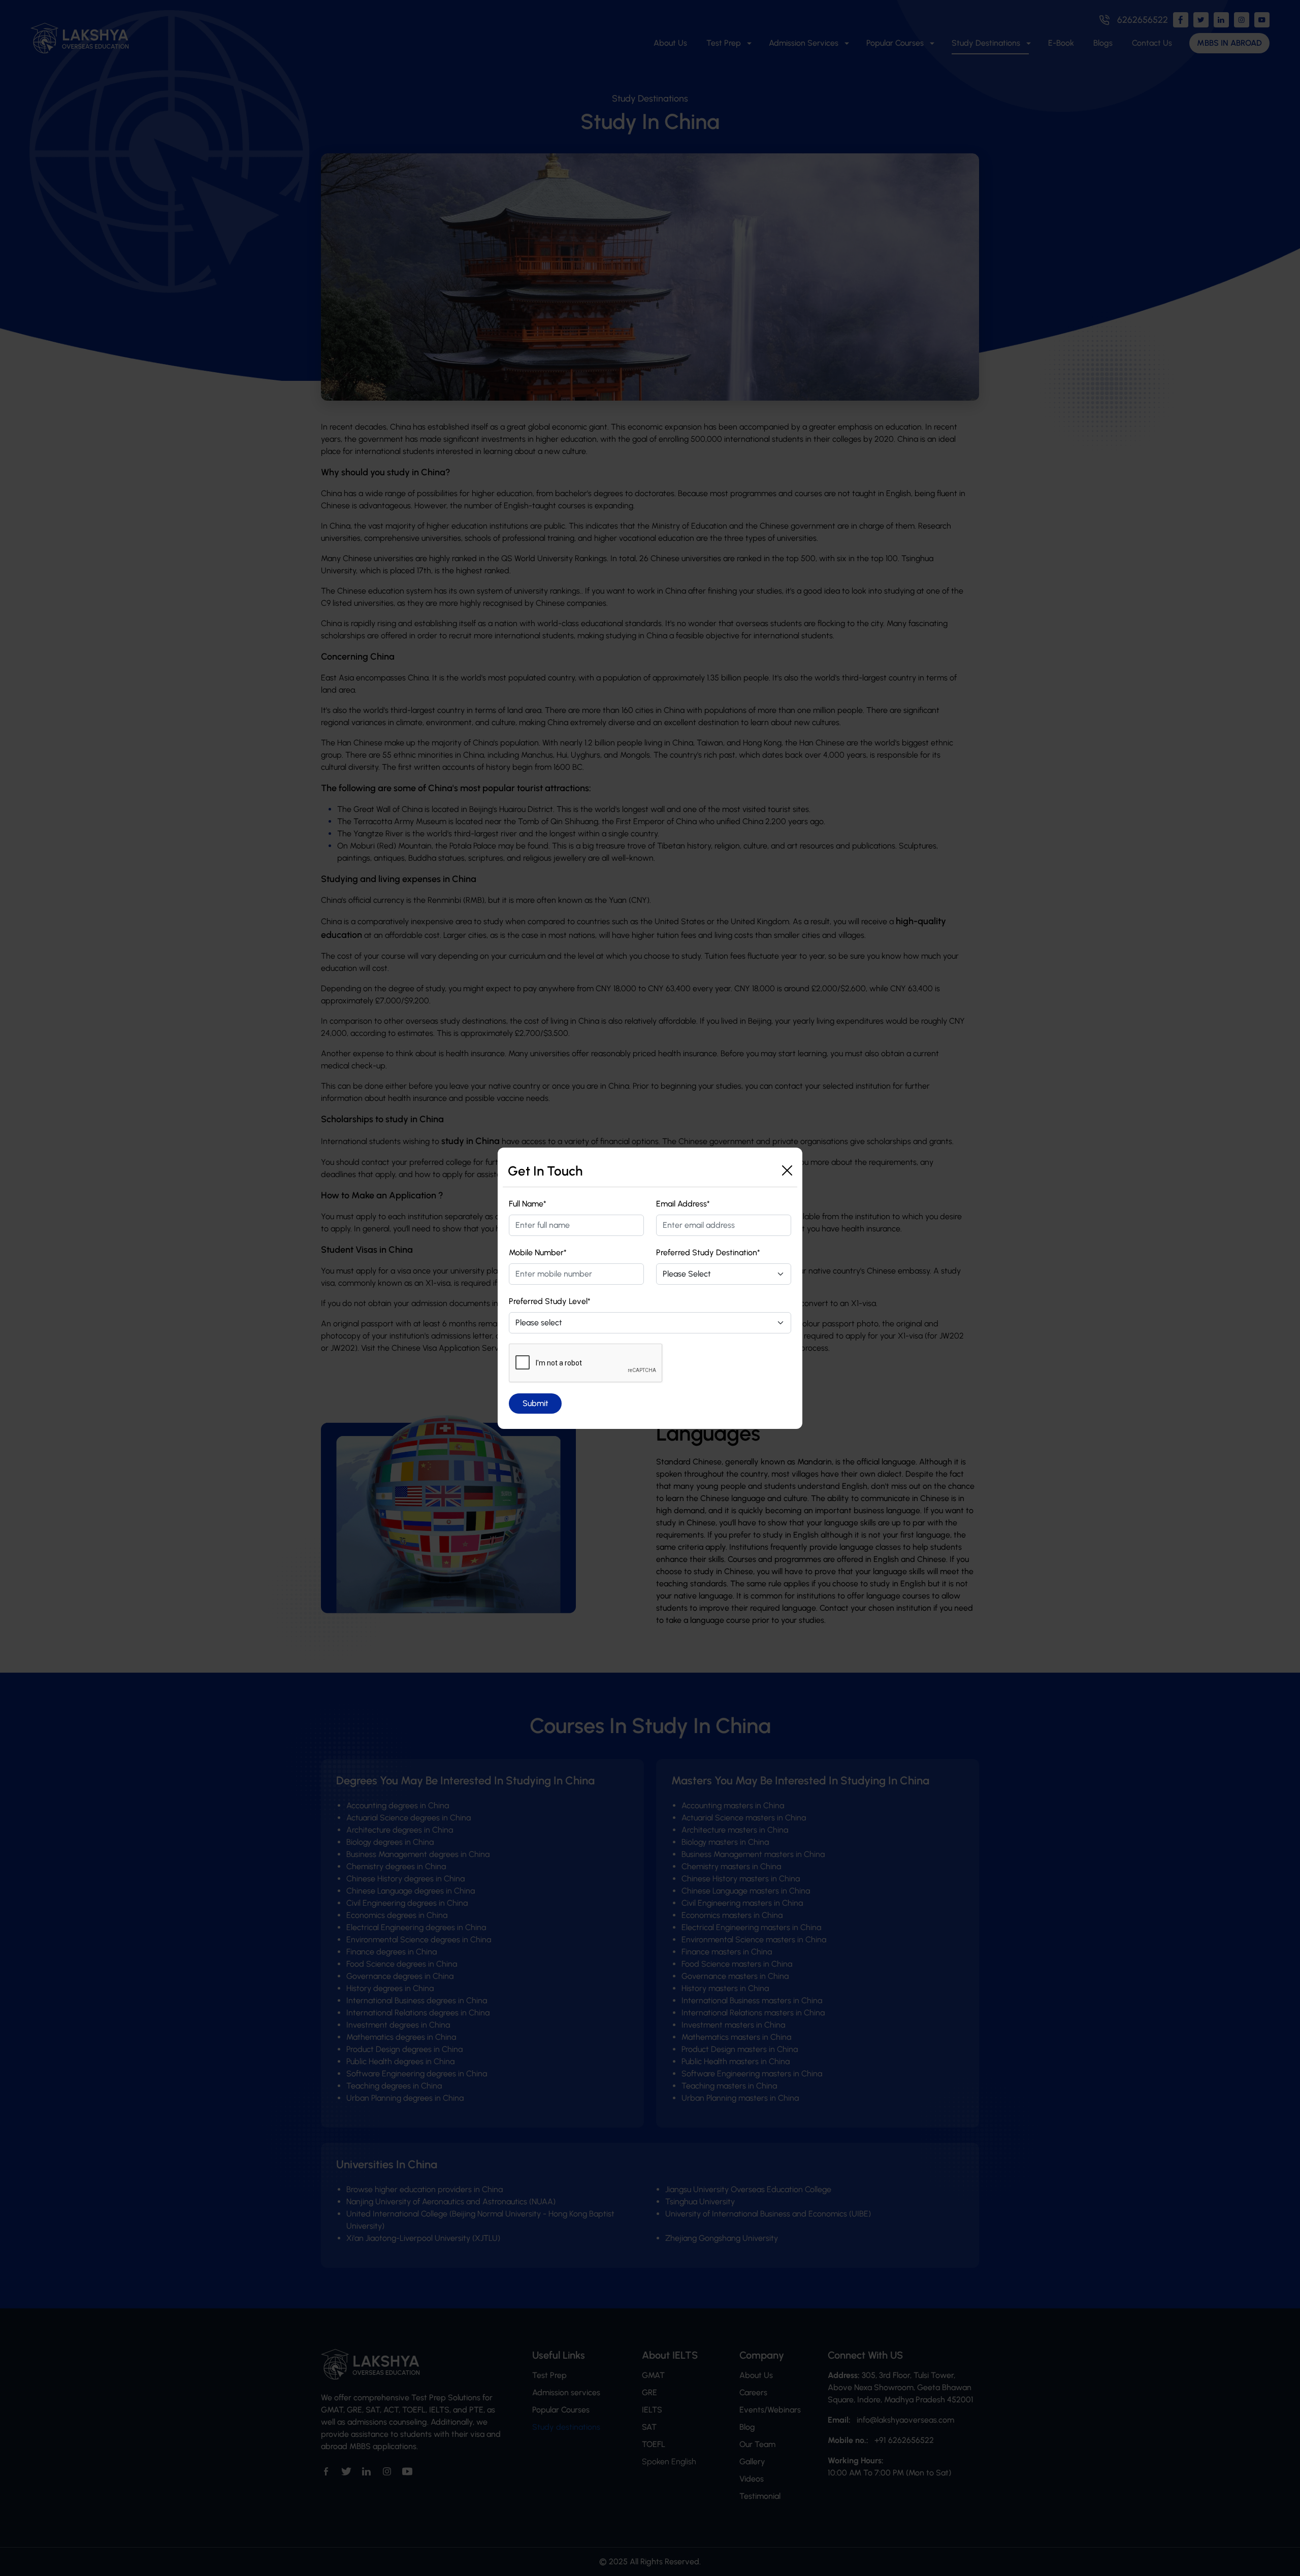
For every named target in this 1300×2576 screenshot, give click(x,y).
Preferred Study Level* (550, 1301)
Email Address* (683, 1204)
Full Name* (528, 1204)
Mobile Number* (538, 1252)
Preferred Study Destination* (708, 1252)
